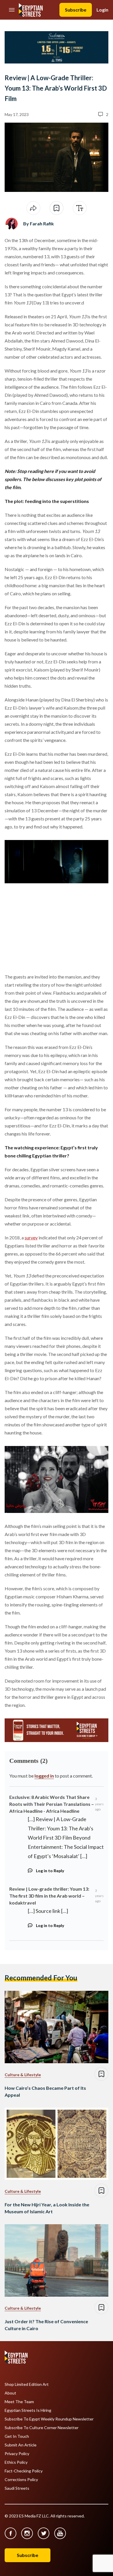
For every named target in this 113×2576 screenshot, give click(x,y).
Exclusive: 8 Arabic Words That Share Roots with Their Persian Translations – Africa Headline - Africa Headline (52, 1804)
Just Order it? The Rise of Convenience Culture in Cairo (46, 2325)
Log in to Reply (50, 1871)
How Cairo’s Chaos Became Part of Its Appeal (45, 2091)
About (10, 2393)
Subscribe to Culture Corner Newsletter (42, 2428)
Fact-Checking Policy (24, 2471)
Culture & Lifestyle (23, 2075)
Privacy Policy (17, 2454)
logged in (44, 1776)
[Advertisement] (49, 929)
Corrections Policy (21, 2480)
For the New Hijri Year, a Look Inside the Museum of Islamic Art (47, 2208)
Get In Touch (17, 2436)
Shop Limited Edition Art (27, 2384)
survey (31, 1238)
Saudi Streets (17, 2488)
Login (102, 10)
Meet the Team (19, 2402)
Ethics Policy (16, 2462)
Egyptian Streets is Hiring (28, 2410)
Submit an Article (21, 2445)
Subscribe (76, 10)
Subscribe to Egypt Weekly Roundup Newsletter (49, 2419)
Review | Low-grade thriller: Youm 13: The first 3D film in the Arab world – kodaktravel (49, 1896)
